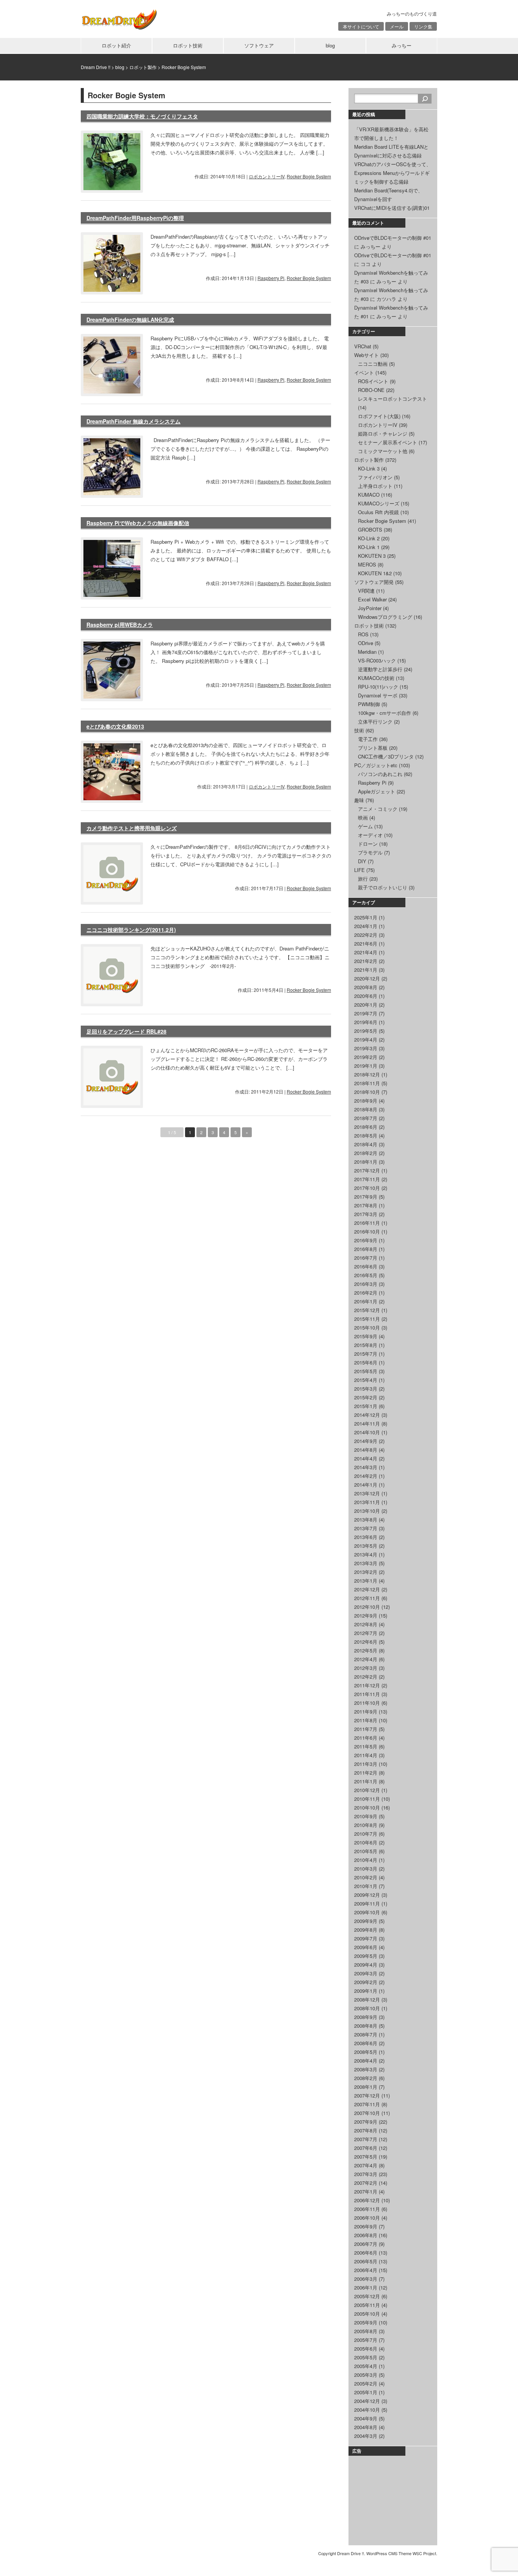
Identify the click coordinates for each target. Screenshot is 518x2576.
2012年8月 (366, 1624)
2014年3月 (366, 1467)
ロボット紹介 (116, 45)
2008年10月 (367, 2008)
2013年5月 (366, 1546)
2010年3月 (366, 1869)
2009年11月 (367, 1903)
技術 (359, 730)
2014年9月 (366, 1441)
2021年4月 (366, 952)
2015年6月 (366, 1362)
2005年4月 (366, 2366)
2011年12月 (367, 1685)
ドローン (368, 844)
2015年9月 (366, 1336)
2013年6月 (366, 1537)
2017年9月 (366, 1197)
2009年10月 (367, 1912)
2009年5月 (366, 1956)
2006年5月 (366, 2261)
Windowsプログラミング (385, 617)
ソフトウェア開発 (374, 582)
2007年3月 (366, 2174)
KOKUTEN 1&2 (375, 573)
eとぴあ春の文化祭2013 (115, 726)
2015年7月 (366, 1354)
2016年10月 (367, 1231)
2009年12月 (367, 1895)
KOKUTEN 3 (372, 556)
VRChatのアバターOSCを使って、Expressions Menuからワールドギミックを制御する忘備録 (393, 173)
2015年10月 (367, 1327)
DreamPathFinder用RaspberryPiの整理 (135, 218)
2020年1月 (366, 1005)
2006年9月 (366, 2226)
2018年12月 (367, 1074)
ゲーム (365, 826)
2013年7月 (366, 1528)
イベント (364, 372)
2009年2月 (366, 1982)
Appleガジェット (377, 791)
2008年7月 (366, 2034)
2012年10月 (367, 1607)
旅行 (363, 879)
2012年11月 (367, 1598)
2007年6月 (366, 2148)
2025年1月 (366, 917)
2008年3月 (366, 2069)
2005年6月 (366, 2349)
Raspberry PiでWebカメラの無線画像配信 (138, 523)
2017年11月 (367, 1179)
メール (397, 26)
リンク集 (423, 26)
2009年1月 (366, 1991)
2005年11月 (367, 2305)
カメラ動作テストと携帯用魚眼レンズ (132, 828)
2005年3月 (366, 2375)
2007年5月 (366, 2157)
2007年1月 (366, 2191)
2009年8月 (366, 1930)
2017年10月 (367, 1188)
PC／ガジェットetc (376, 765)
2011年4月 (366, 1755)
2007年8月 (366, 2130)
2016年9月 (366, 1240)
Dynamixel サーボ (378, 695)
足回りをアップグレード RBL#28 (126, 1031)
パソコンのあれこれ (380, 774)
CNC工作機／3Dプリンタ (386, 756)
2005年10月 (367, 2314)
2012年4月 (366, 1659)
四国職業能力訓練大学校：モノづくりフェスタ (142, 116)
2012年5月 (366, 1650)
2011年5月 (366, 1746)
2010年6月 (366, 1842)
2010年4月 (366, 1860)
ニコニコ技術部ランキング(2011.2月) (131, 930)
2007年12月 (367, 2095)
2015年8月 (366, 1345)
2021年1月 (366, 970)
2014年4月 (366, 1458)
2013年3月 (366, 1563)
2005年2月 (366, 2383)
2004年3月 (366, 2436)
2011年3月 (366, 1764)
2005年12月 (367, 2296)
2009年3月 (366, 1973)
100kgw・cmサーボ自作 (385, 713)
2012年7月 (366, 1633)
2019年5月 (366, 1031)
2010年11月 (367, 1799)
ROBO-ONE (371, 390)
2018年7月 (366, 1118)
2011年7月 (366, 1729)
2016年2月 (366, 1293)
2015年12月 (367, 1310)
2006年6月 (366, 2253)
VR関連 (366, 591)
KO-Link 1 (369, 547)
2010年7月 (366, 1834)
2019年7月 (366, 1013)
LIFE (359, 870)
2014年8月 (366, 1450)
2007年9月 (366, 2122)
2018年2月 (366, 1153)
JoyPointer (370, 608)
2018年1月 (366, 1162)
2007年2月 (366, 2183)
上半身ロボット (375, 486)
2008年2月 (366, 2078)
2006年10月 (367, 2218)
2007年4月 (366, 2165)
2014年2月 (366, 1476)
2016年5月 (366, 1275)
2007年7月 (366, 2139)
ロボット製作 (369, 460)
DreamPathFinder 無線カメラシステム (133, 421)
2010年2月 (366, 1877)
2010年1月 (366, 1886)
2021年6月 (366, 943)
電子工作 (368, 739)
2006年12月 (367, 2200)
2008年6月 (366, 2043)
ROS (363, 634)
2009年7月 (366, 1938)
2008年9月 (366, 2017)
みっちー (402, 45)
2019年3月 (366, 1048)
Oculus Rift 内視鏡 (378, 512)
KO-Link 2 (369, 538)
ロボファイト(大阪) (379, 416)
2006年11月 (367, 2209)
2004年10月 (367, 2410)
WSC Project (424, 2553)
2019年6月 (366, 1022)
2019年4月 (366, 1039)
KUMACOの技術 (376, 678)
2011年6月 (366, 1738)
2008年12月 (367, 1999)
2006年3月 (366, 2279)
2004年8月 (366, 2427)
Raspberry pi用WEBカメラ (120, 625)
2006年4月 (366, 2270)
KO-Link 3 (369, 468)
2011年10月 (367, 1703)
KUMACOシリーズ (379, 503)
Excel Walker (372, 599)
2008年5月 (366, 2052)
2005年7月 (366, 2340)
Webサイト (367, 355)
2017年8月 (366, 1205)
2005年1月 (366, 2392)
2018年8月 (366, 1109)
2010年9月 (366, 1816)
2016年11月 (367, 1223)
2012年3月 (366, 1668)
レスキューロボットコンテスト (392, 399)
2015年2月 (366, 1397)
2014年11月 (367, 1423)
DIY (362, 861)
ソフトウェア (259, 45)
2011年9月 (366, 1711)
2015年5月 (366, 1371)
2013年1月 (366, 1581)
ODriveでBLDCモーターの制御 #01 (393, 238)
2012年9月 (366, 1615)
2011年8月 (366, 1720)
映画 (363, 817)
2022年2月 (366, 935)
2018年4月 (366, 1144)
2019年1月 (366, 1066)
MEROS (367, 564)
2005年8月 (366, 2331)
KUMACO (369, 495)
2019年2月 (366, 1057)
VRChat (363, 346)
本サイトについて (361, 26)
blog (330, 45)
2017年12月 (367, 1170)
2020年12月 (367, 978)
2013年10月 (367, 1511)
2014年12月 (367, 1415)
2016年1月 (366, 1301)
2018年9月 (366, 1101)
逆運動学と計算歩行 (380, 669)
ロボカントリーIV (267, 176)
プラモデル (370, 852)
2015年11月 (367, 1319)
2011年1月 (366, 1781)
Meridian (367, 652)
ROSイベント (373, 381)
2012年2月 (366, 1677)
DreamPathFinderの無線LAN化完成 (130, 319)
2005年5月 (366, 2357)
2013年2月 (366, 1572)
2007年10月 (367, 2113)
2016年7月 (366, 1258)
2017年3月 (366, 1214)
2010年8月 (366, 1825)
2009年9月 (366, 1921)
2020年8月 (366, 987)
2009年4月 (366, 1965)
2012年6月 (366, 1642)
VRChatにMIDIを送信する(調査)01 (392, 208)
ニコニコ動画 (373, 364)
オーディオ (370, 835)
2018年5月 (366, 1135)
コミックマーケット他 (383, 451)
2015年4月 (366, 1380)
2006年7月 (366, 2244)
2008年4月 (366, 2061)
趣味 (359, 800)
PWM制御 (369, 704)
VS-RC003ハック (377, 660)
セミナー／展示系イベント (388, 442)
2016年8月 (366, 1249)
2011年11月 (367, 1694)
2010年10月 (367, 1807)
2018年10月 (367, 1092)
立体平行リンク (375, 722)
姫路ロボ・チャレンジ (383, 434)
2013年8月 (366, 1519)
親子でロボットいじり (383, 887)
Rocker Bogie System (309, 176)
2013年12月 (367, 1493)
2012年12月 (367, 1589)
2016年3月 (366, 1284)
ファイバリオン (375, 477)
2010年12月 (367, 1790)
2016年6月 (366, 1266)
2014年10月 (367, 1432)
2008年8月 (366, 2026)
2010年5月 (366, 1851)
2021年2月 (366, 961)
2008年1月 (366, 2087)
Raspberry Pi (271, 278)
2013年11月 (367, 1502)
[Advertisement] (392, 2499)
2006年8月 (366, 2235)
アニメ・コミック (378, 809)
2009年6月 (366, 1947)
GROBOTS (370, 530)
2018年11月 (367, 1083)
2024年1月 (366, 926)
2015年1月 (366, 1406)
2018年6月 (366, 1127)
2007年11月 (367, 2104)
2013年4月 (366, 1554)
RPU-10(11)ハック (378, 687)
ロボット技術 (188, 45)
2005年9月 (366, 2322)
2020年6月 (366, 996)
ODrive (366, 643)
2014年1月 (366, 1485)
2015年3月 (366, 1389)
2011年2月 (366, 1773)
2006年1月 (366, 2287)
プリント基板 (373, 748)
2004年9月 (366, 2418)
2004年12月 (367, 2401)
